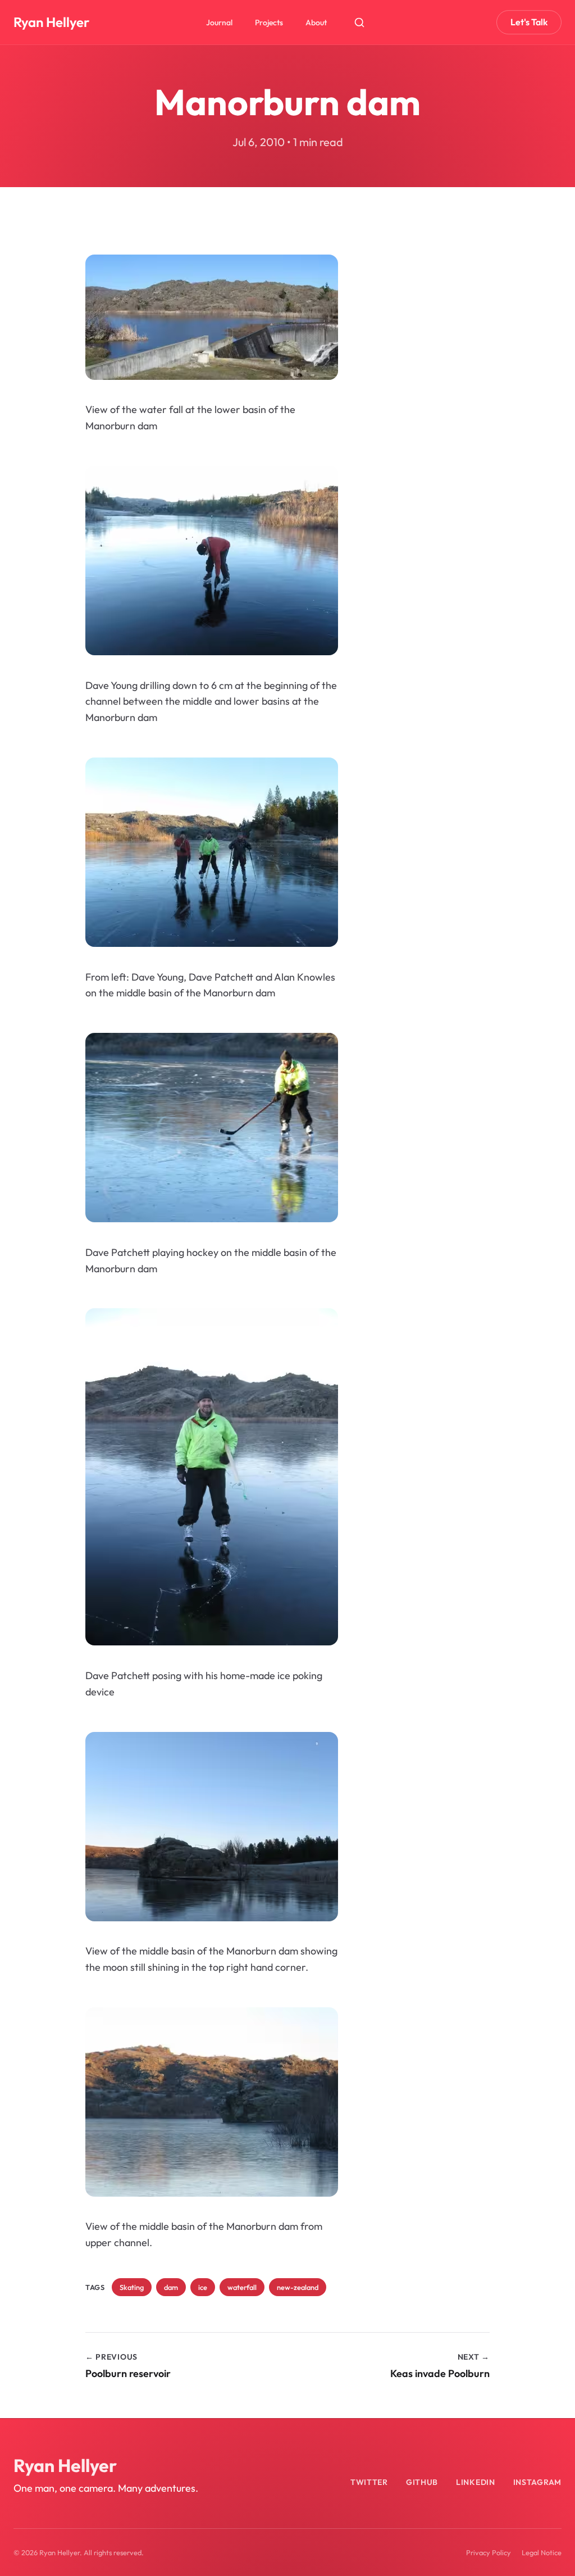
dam (171, 2287)
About (316, 22)
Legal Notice (542, 2552)
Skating (132, 2287)
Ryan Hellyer (51, 22)
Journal (219, 22)
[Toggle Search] (359, 22)
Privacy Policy (489, 2552)
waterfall (242, 2287)
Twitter (369, 2482)
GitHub (422, 2482)
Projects (269, 22)
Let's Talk (529, 22)
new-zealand (298, 2287)
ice (203, 2287)
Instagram (537, 2482)
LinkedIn (476, 2482)
